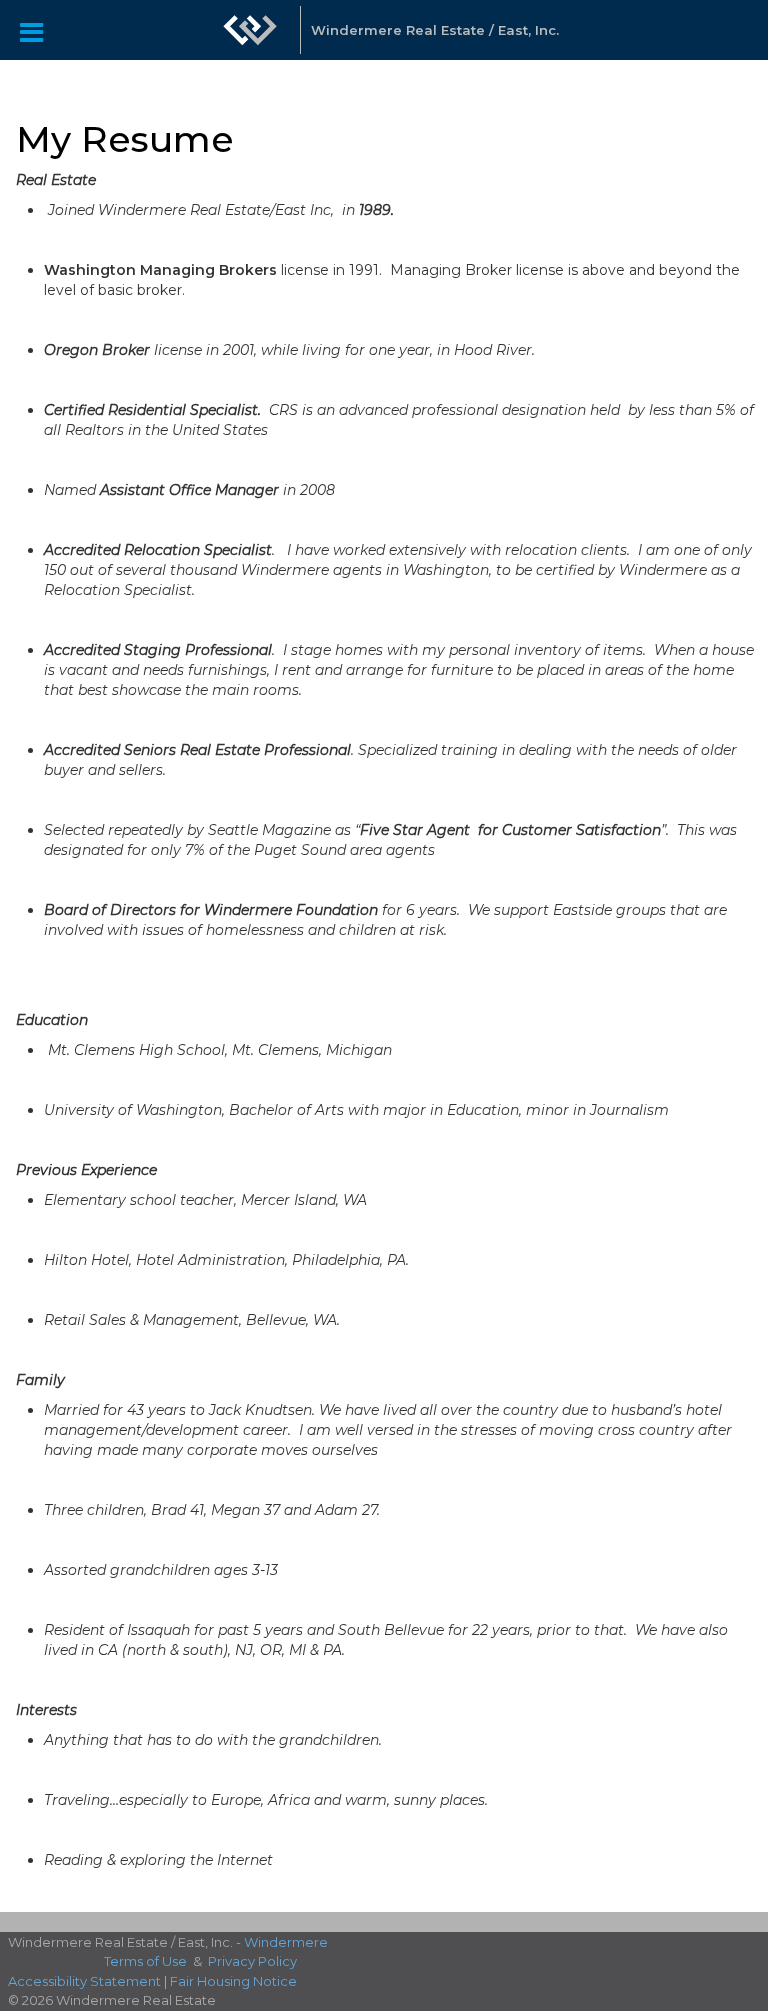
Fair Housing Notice (233, 1981)
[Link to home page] (250, 30)
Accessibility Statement (84, 1981)
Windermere (286, 1942)
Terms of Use (145, 1961)
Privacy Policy (252, 1961)
